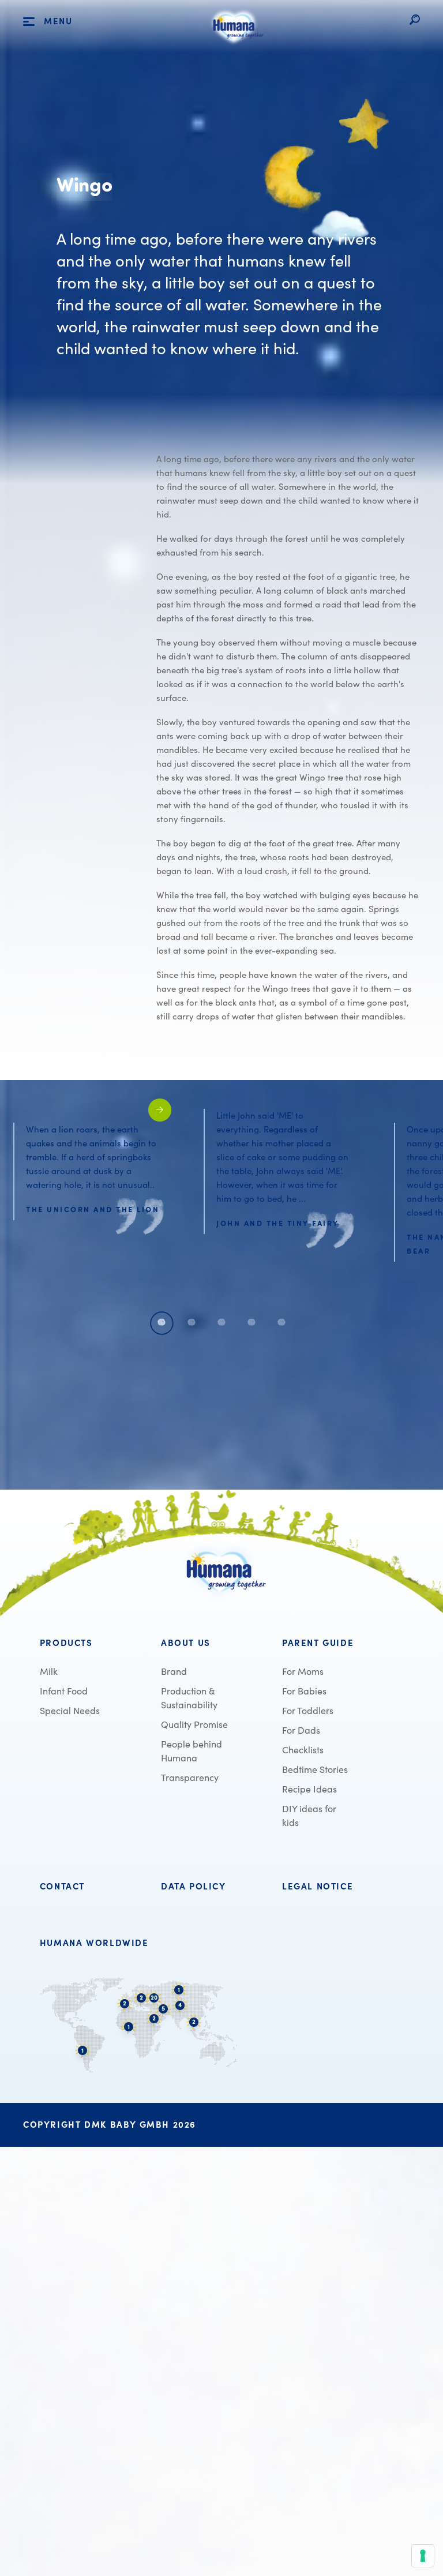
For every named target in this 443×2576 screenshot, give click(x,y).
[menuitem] (93, 1643)
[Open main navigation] (29, 22)
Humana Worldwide (94, 1943)
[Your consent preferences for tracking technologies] (423, 2556)
